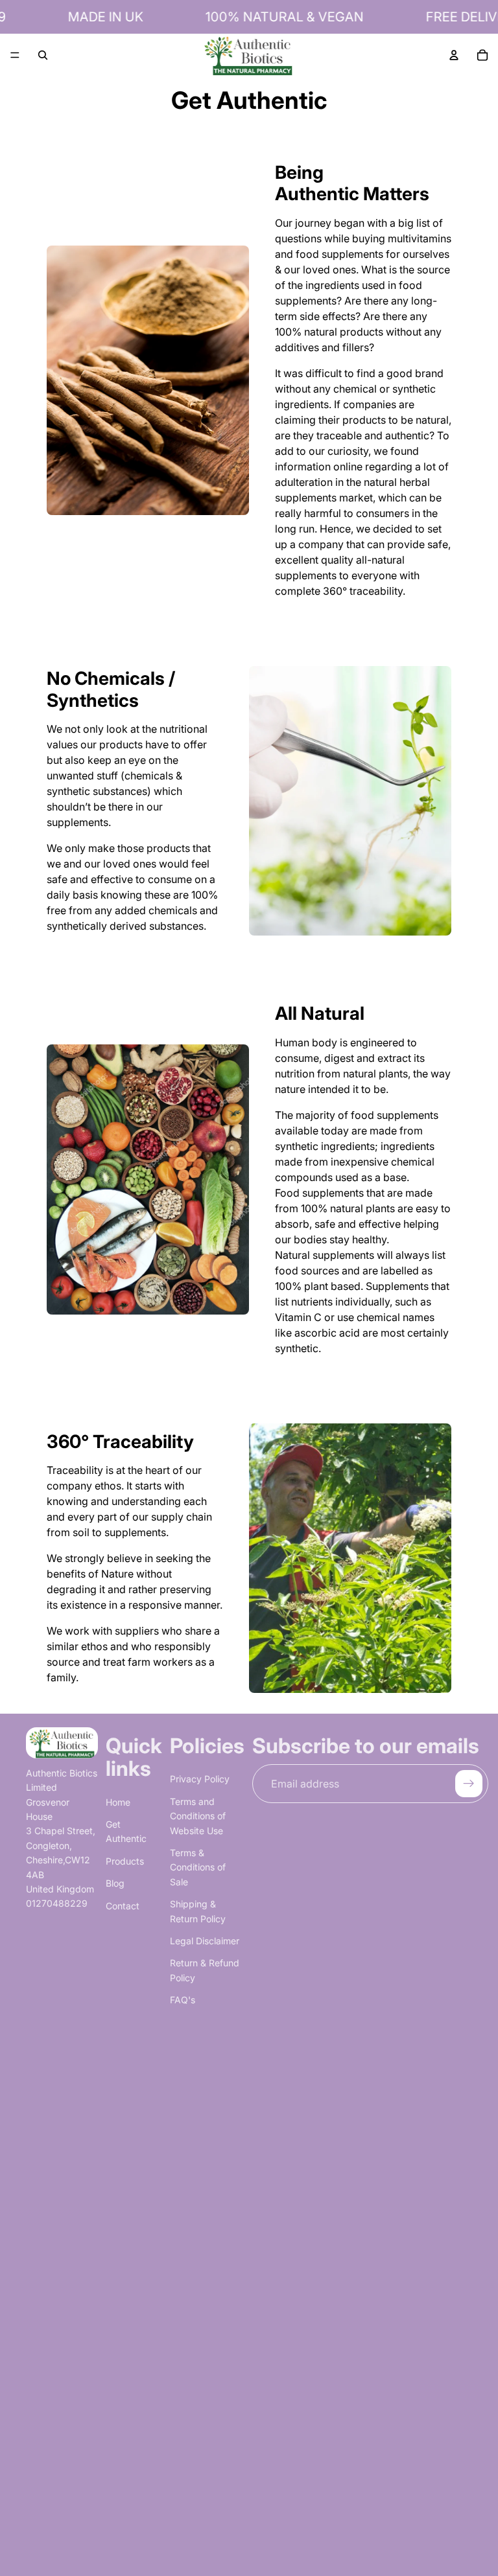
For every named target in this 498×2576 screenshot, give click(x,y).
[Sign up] (469, 1784)
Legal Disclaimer (205, 1941)
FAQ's (183, 2000)
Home (118, 1802)
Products (125, 1861)
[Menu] (15, 55)
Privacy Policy (200, 1779)
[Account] (454, 55)
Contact (123, 1906)
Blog (115, 1883)
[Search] (43, 55)
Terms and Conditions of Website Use (198, 1816)
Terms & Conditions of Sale (198, 1867)
